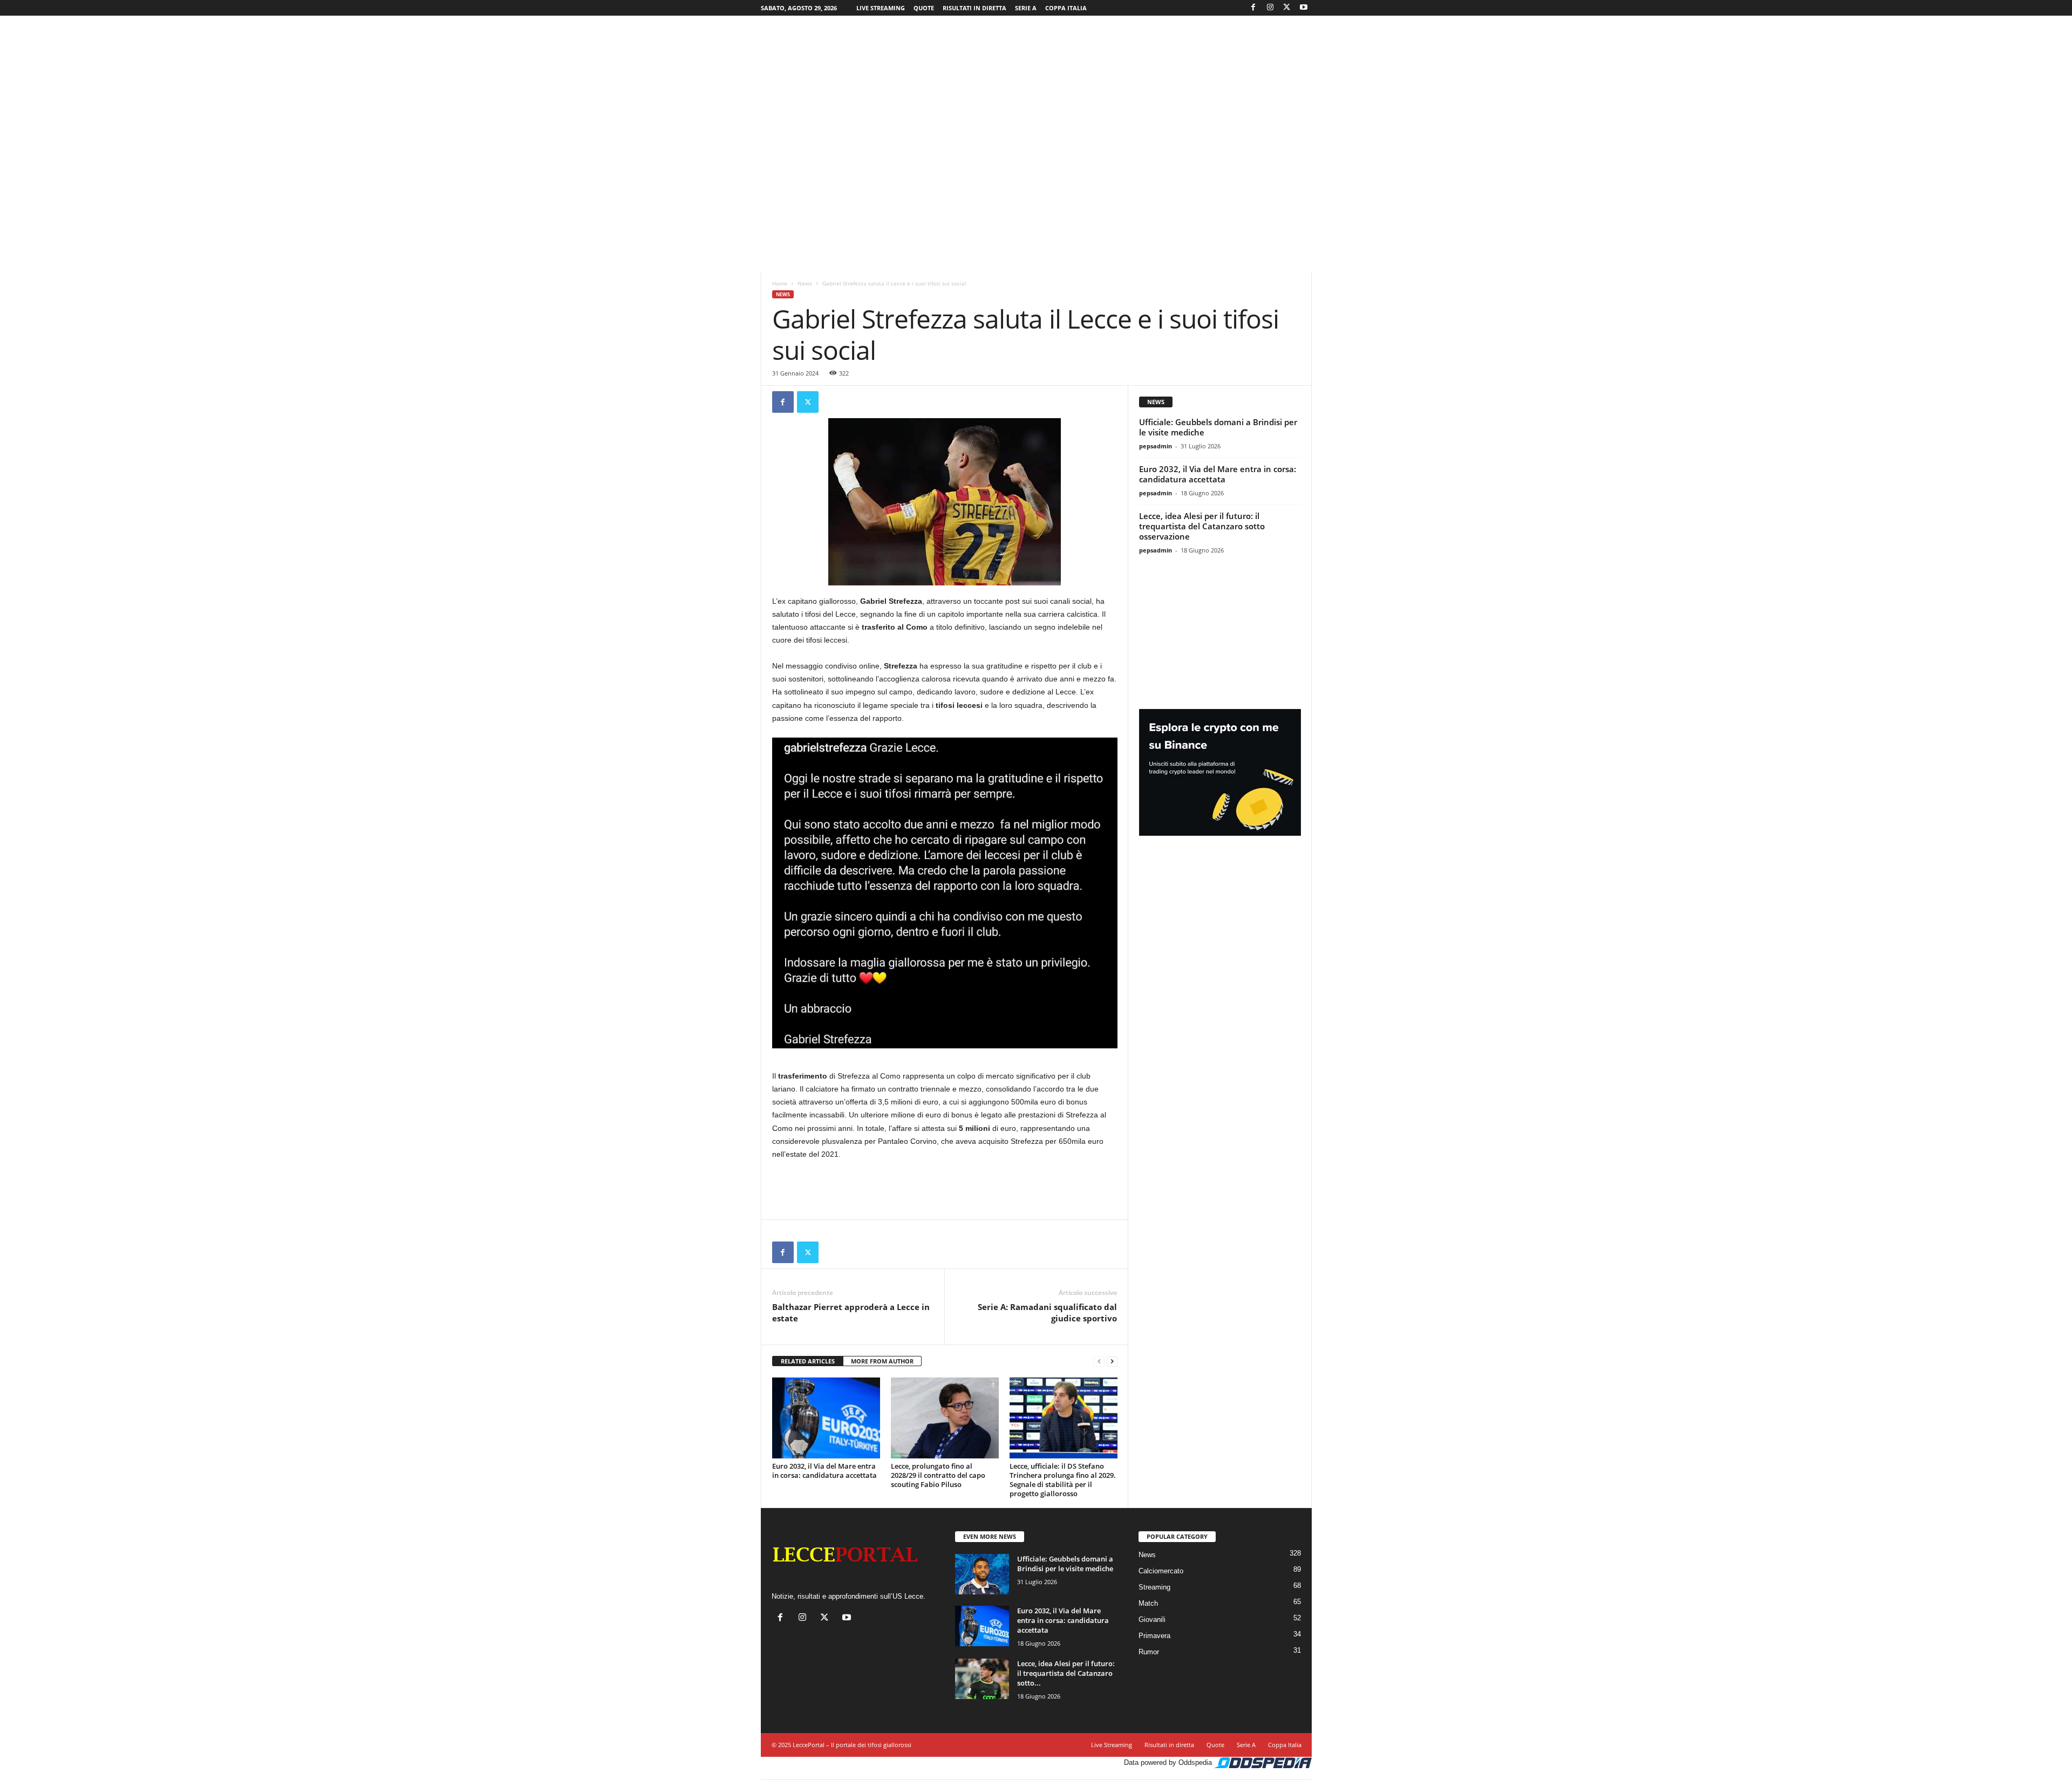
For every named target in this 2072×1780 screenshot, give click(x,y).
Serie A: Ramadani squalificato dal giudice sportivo (1047, 1312)
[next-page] (1112, 1362)
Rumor (1149, 1652)
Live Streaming (881, 8)
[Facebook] (1253, 8)
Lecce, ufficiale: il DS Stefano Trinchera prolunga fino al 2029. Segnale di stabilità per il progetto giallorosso (1063, 1480)
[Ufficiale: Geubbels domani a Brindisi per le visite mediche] (982, 1574)
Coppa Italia (1066, 8)
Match (1148, 1603)
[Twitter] (1287, 8)
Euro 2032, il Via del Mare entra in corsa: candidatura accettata (824, 1471)
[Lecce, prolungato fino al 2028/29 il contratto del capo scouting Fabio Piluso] (945, 1418)
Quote (924, 8)
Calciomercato (1161, 1571)
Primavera (1154, 1636)
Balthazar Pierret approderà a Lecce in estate (851, 1312)
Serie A (1026, 8)
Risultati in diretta (974, 8)
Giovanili (1152, 1619)
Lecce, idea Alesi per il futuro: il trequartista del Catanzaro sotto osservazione (1202, 526)
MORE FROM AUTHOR (882, 1361)
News (805, 283)
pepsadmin (1156, 446)
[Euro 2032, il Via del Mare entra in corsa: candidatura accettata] (826, 1418)
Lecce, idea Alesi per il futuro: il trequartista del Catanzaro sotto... (1066, 1673)
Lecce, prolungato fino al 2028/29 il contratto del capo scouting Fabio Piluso (938, 1475)
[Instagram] (1270, 8)
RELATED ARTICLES (808, 1361)
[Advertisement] (1036, 51)
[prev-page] (1099, 1362)
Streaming (1154, 1587)
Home (780, 283)
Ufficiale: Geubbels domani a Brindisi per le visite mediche (1218, 427)
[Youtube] (1304, 8)
